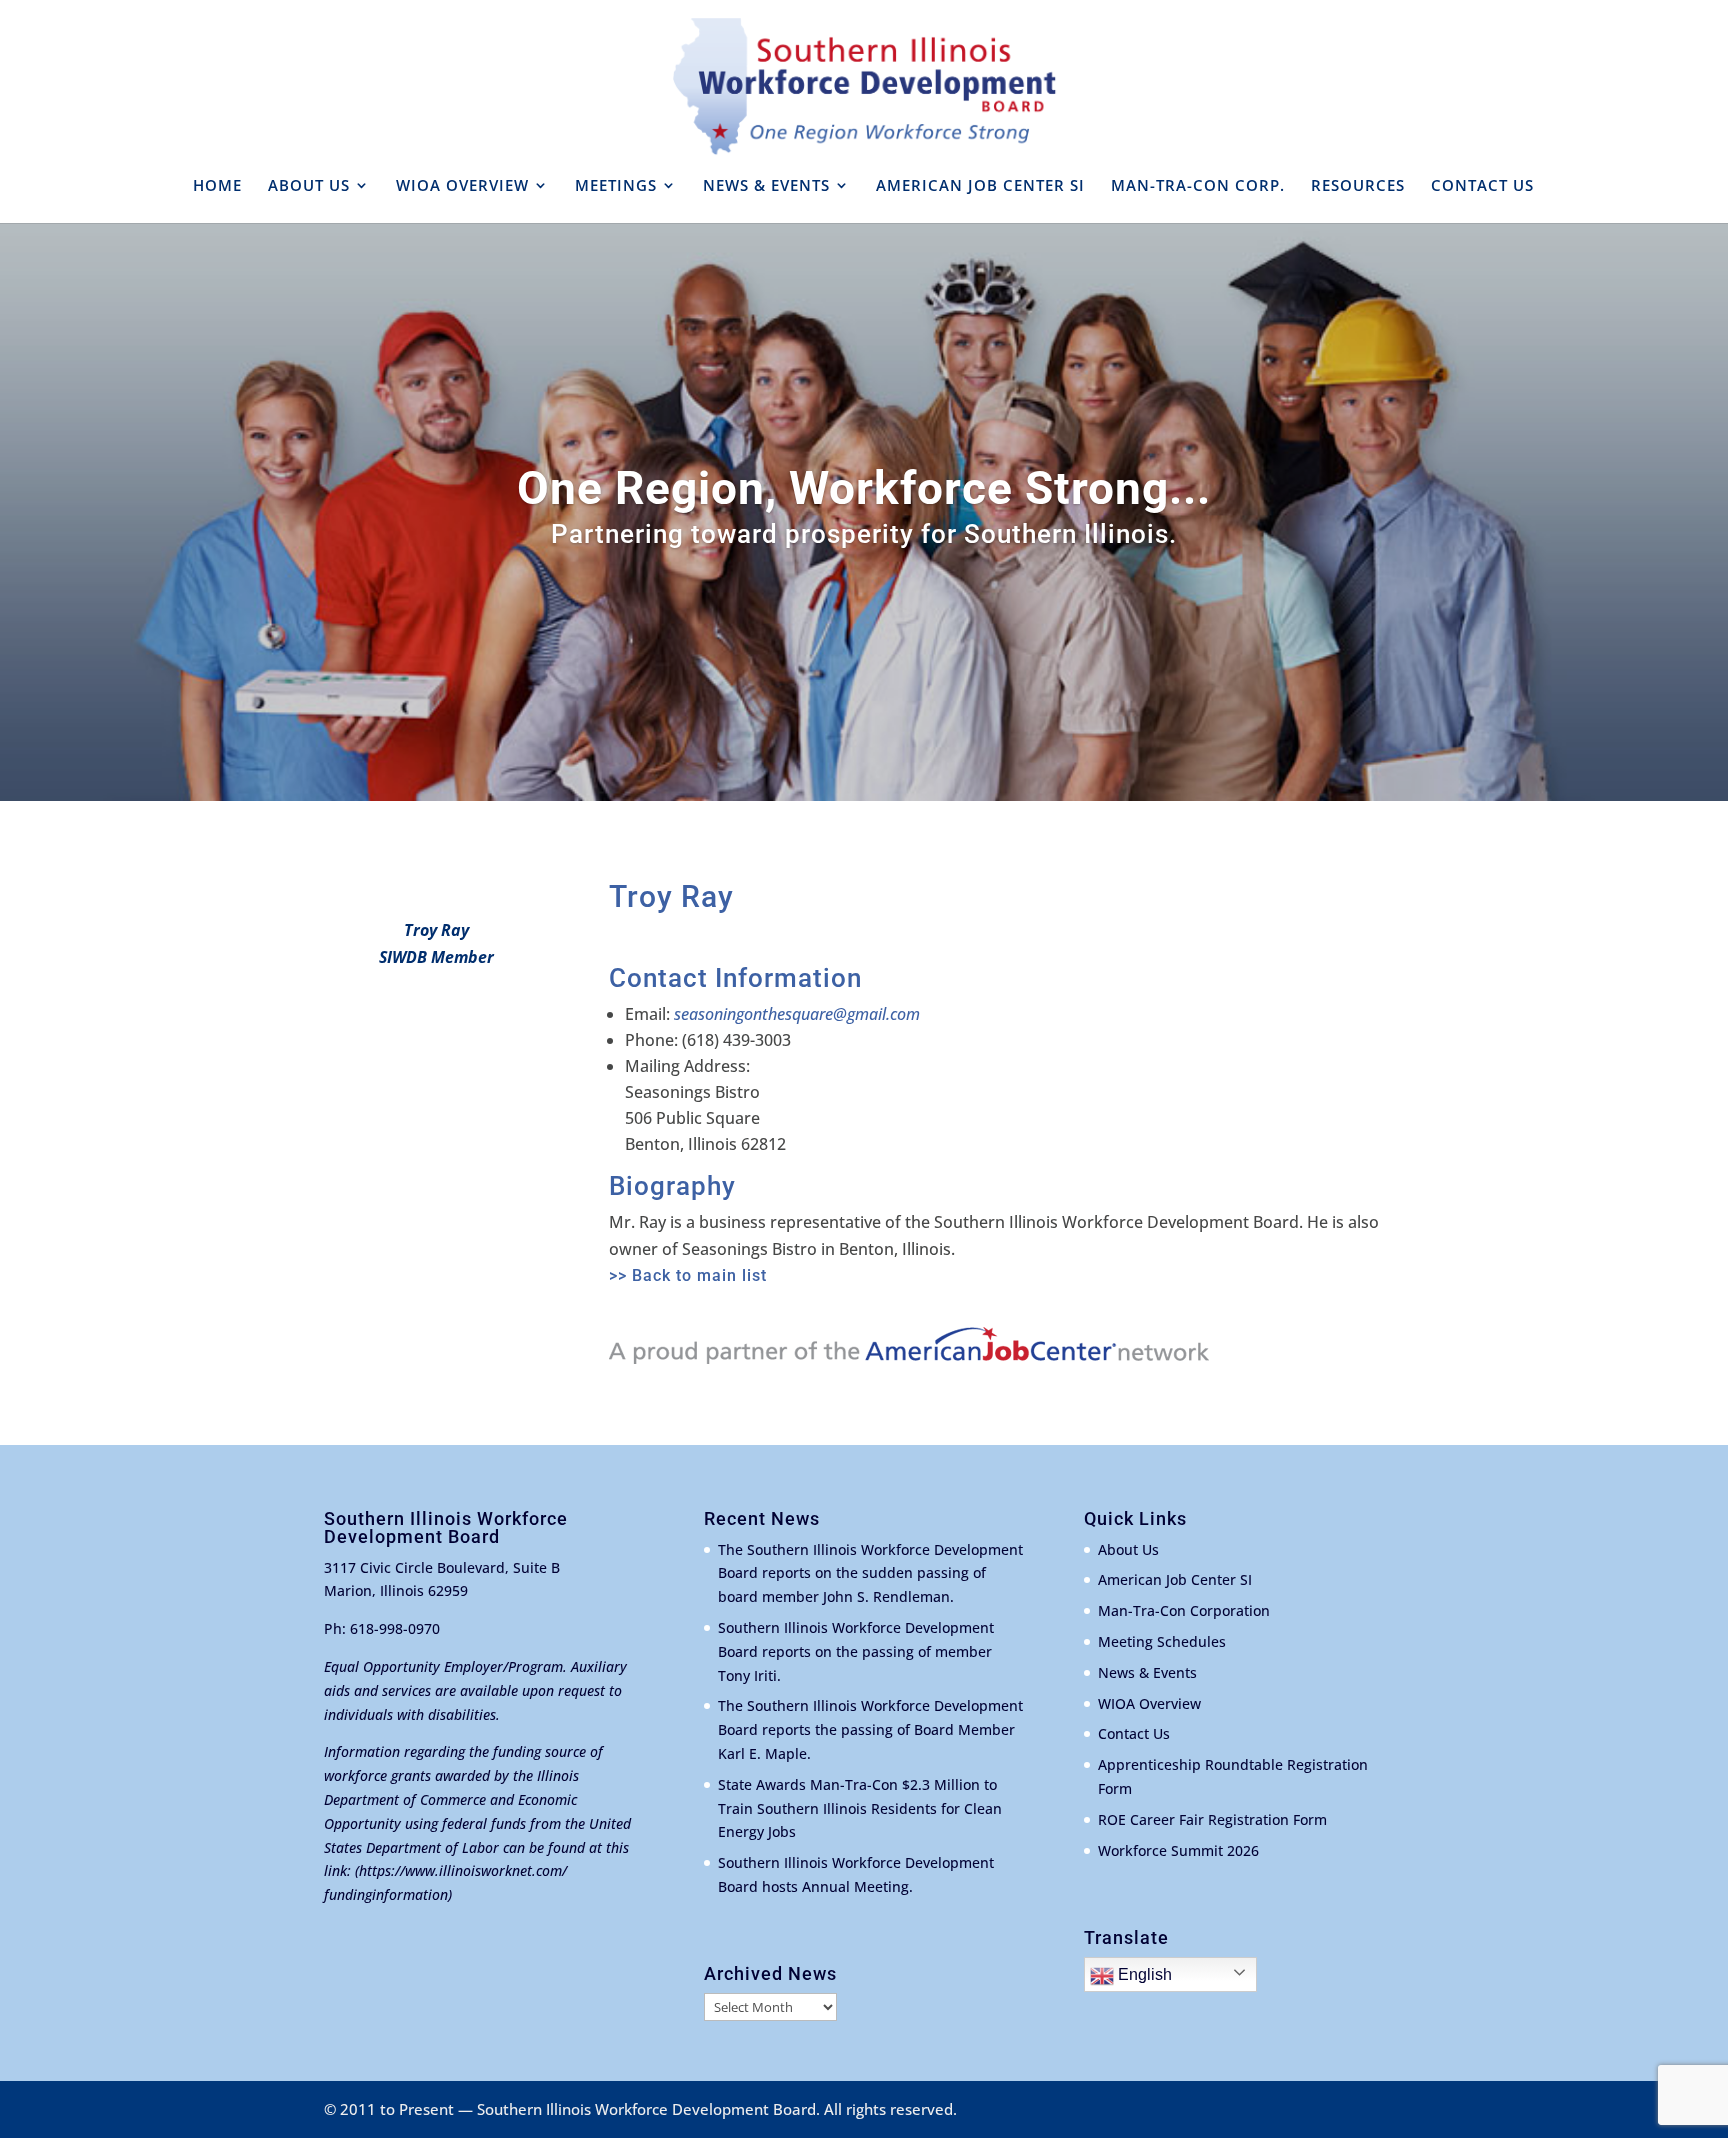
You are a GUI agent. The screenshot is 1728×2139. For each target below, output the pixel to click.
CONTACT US (1482, 186)
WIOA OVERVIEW (462, 186)
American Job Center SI (1175, 1579)
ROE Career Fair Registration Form (1212, 1819)
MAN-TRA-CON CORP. (1198, 186)
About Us (1128, 1549)
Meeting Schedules (1162, 1641)
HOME (217, 186)
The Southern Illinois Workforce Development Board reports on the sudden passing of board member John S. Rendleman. (870, 1573)
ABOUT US (309, 186)
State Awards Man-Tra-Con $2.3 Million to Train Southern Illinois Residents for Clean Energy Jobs (860, 1808)
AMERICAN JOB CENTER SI (980, 186)
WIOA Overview (1149, 1703)
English (1143, 1974)
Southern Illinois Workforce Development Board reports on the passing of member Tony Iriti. (856, 1651)
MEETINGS (616, 186)
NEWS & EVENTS (766, 186)
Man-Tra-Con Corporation (1184, 1610)
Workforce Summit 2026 (1178, 1850)
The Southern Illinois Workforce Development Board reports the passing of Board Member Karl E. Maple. (870, 1729)
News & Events (1147, 1672)
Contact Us (1134, 1733)
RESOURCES (1358, 186)
